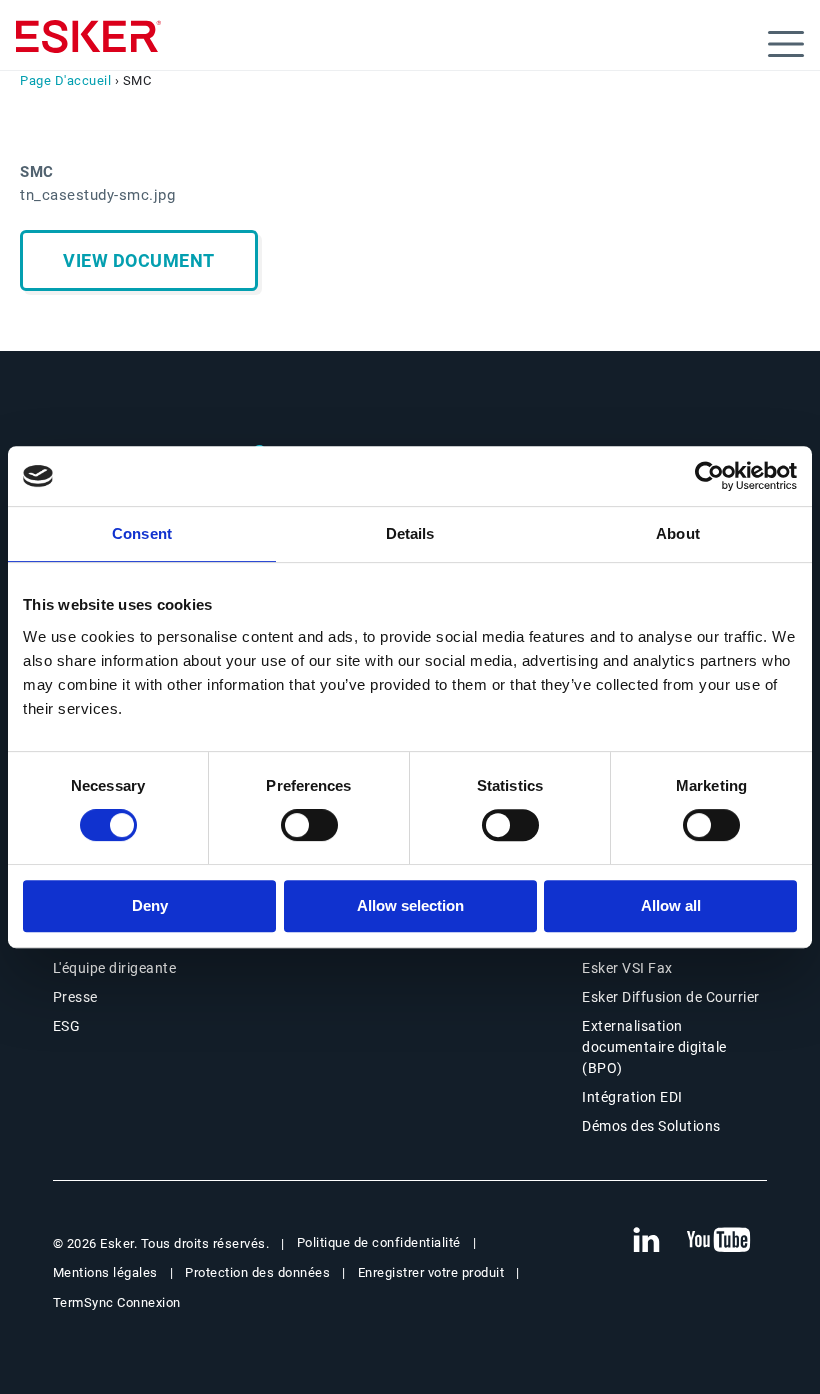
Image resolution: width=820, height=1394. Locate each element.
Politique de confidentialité (379, 1242)
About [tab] (678, 533)
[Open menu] (786, 44)
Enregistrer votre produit (431, 1272)
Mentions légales (105, 1272)
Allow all (671, 905)
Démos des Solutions (651, 1126)
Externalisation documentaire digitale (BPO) (654, 1047)
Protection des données (257, 1272)
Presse (75, 997)
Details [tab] (410, 533)
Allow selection (410, 905)
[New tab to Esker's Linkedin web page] (646, 1241)
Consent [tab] (142, 533)
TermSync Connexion (117, 1302)
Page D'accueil (65, 80)
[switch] (309, 825)
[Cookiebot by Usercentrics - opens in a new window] (709, 476)
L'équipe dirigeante (115, 968)
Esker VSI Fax (627, 968)
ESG (67, 1026)
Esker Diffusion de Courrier (671, 997)
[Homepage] (88, 45)
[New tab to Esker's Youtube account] (719, 1241)
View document (139, 260)
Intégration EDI (632, 1097)
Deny (150, 905)
